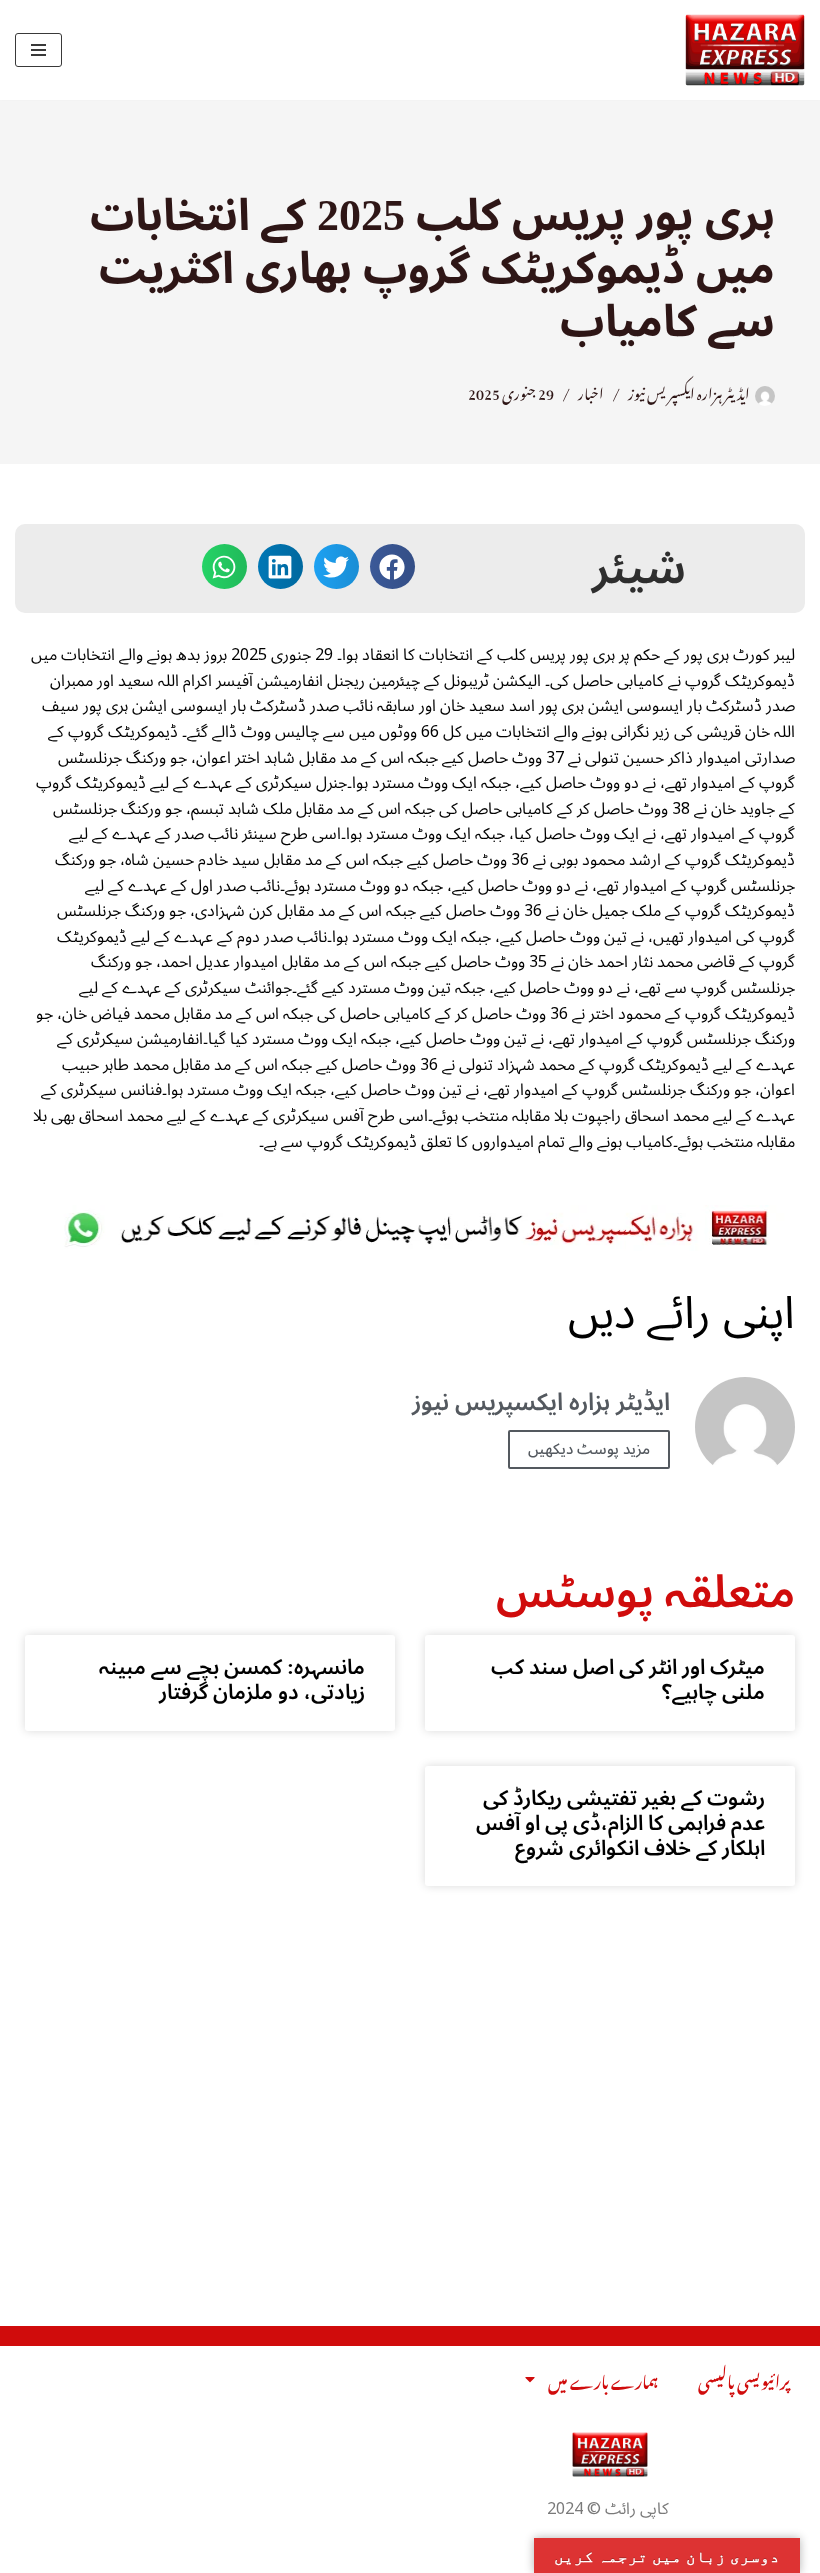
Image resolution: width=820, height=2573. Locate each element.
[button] (392, 566)
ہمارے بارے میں (603, 2379)
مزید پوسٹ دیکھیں (589, 1449)
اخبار (591, 391)
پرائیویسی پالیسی (744, 2379)
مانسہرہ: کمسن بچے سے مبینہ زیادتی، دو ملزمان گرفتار (232, 1679)
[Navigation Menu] (38, 50)
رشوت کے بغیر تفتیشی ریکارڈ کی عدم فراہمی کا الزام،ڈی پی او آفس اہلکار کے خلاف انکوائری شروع (620, 1823)
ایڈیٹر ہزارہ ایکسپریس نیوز (689, 391)
